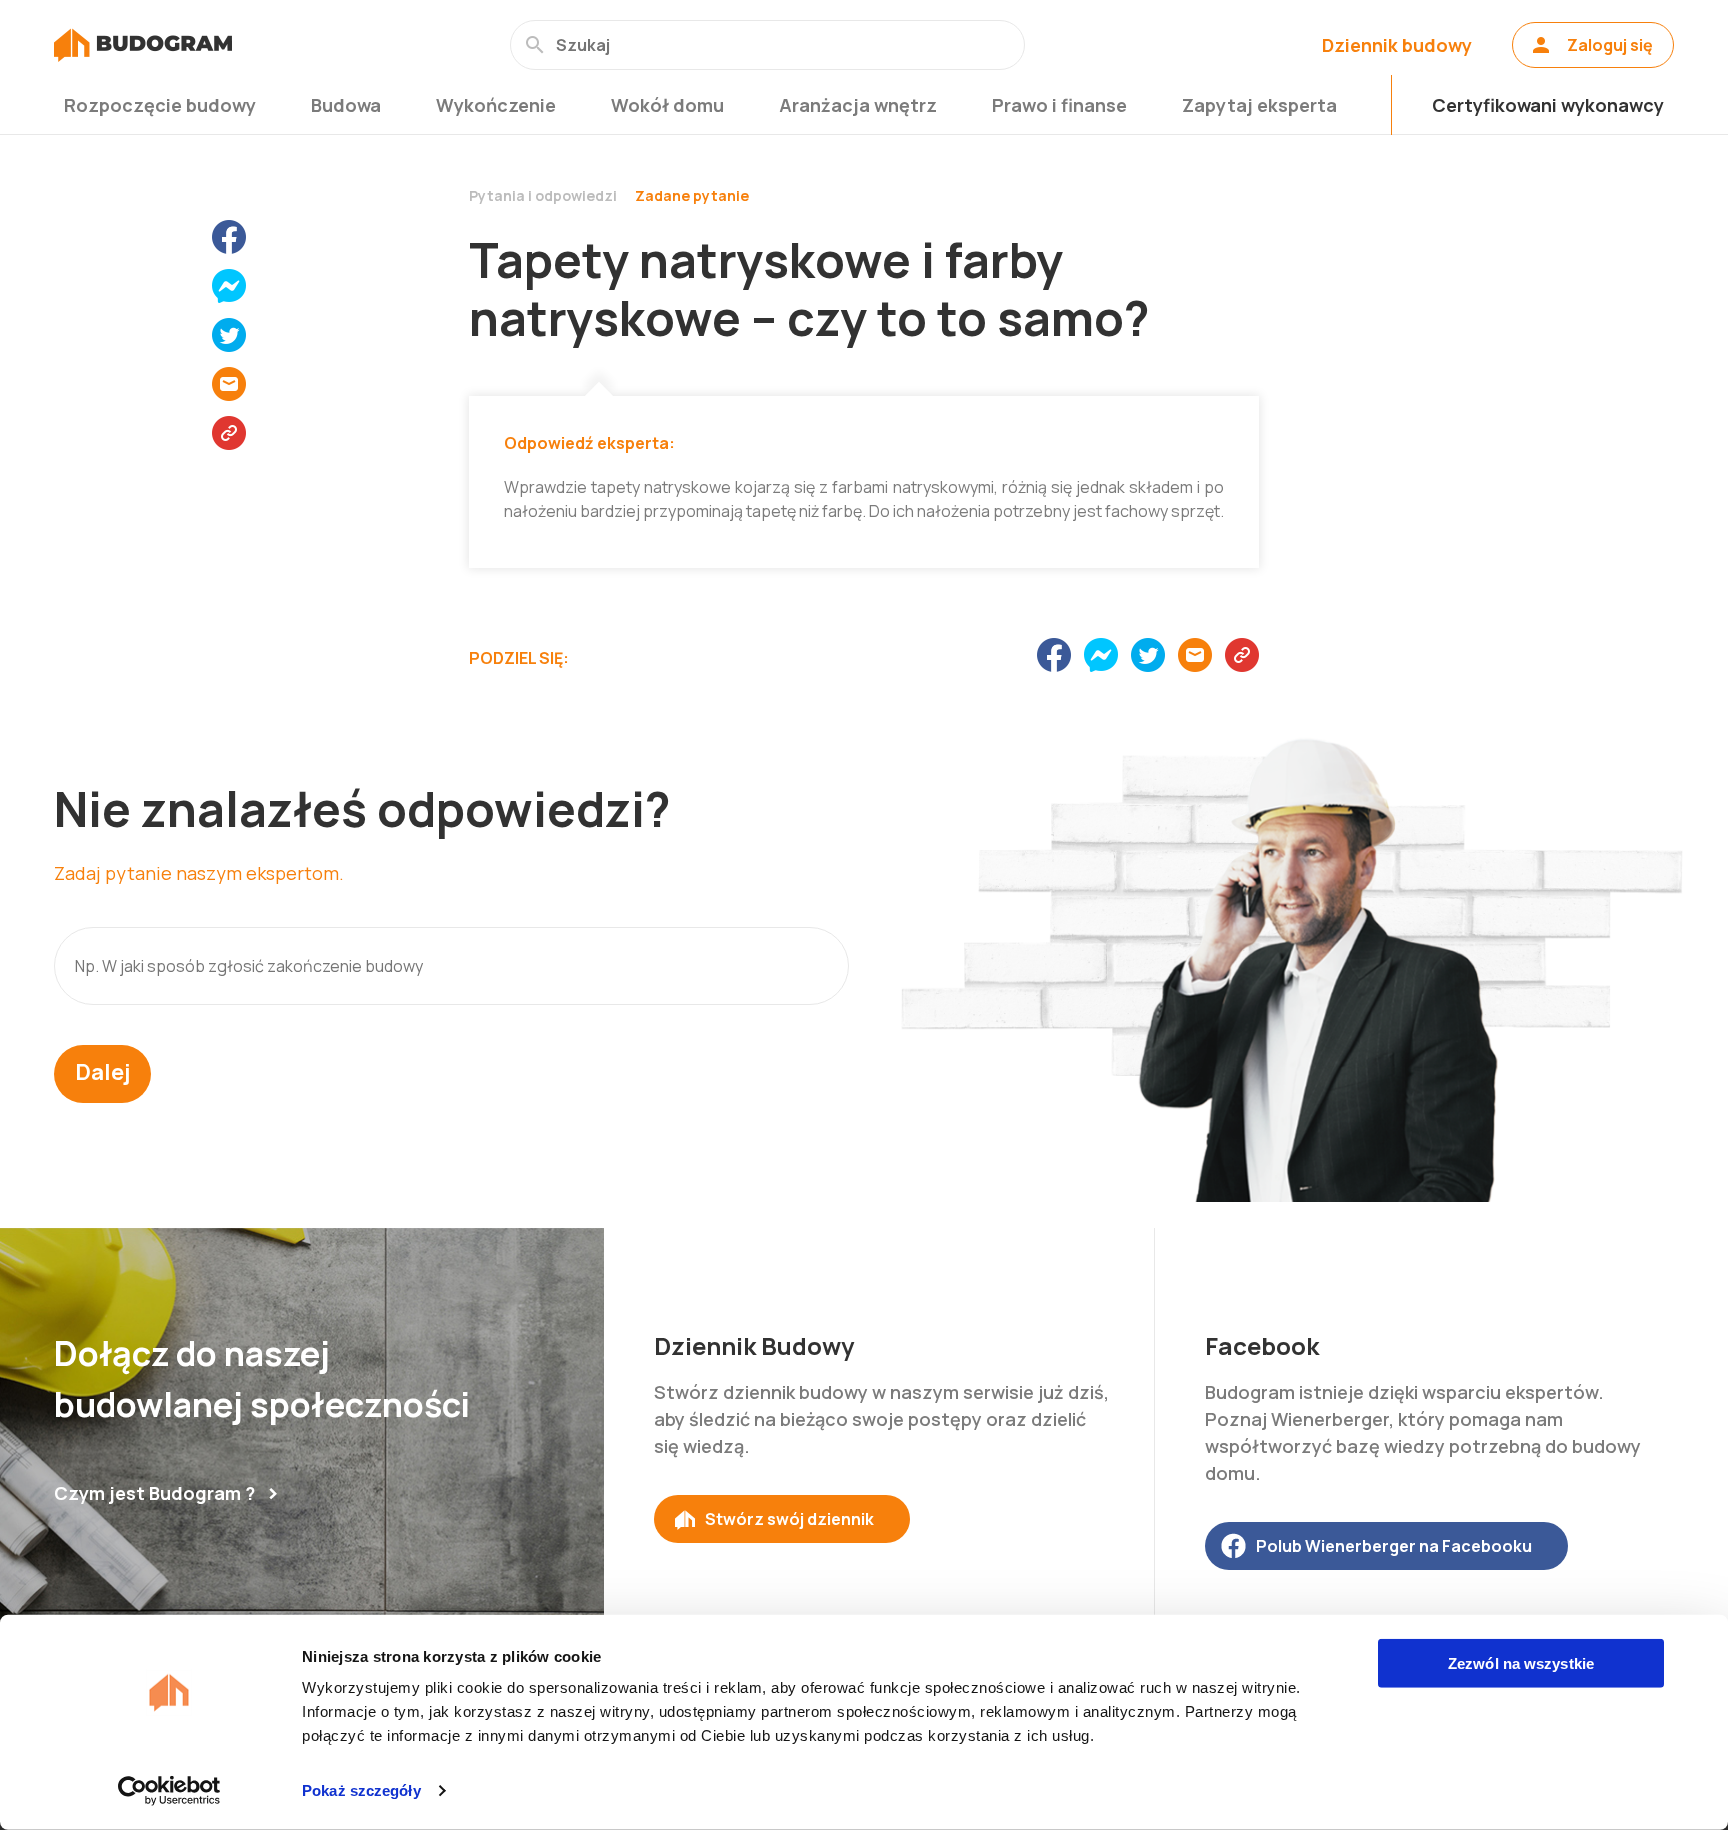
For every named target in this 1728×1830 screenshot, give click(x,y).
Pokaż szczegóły (361, 1790)
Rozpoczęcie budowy (160, 105)
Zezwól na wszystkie (1521, 1663)
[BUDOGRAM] (143, 45)
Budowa (346, 105)
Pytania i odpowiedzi (543, 195)
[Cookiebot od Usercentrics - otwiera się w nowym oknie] (169, 1791)
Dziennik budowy (1397, 45)
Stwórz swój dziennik (789, 1519)
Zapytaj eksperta (1259, 105)
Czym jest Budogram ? (154, 1493)
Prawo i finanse (1059, 105)
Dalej (102, 1072)
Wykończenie (496, 105)
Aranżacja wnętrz (858, 105)
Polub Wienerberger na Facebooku (1394, 1546)
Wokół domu (667, 105)
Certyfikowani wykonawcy (1548, 105)
